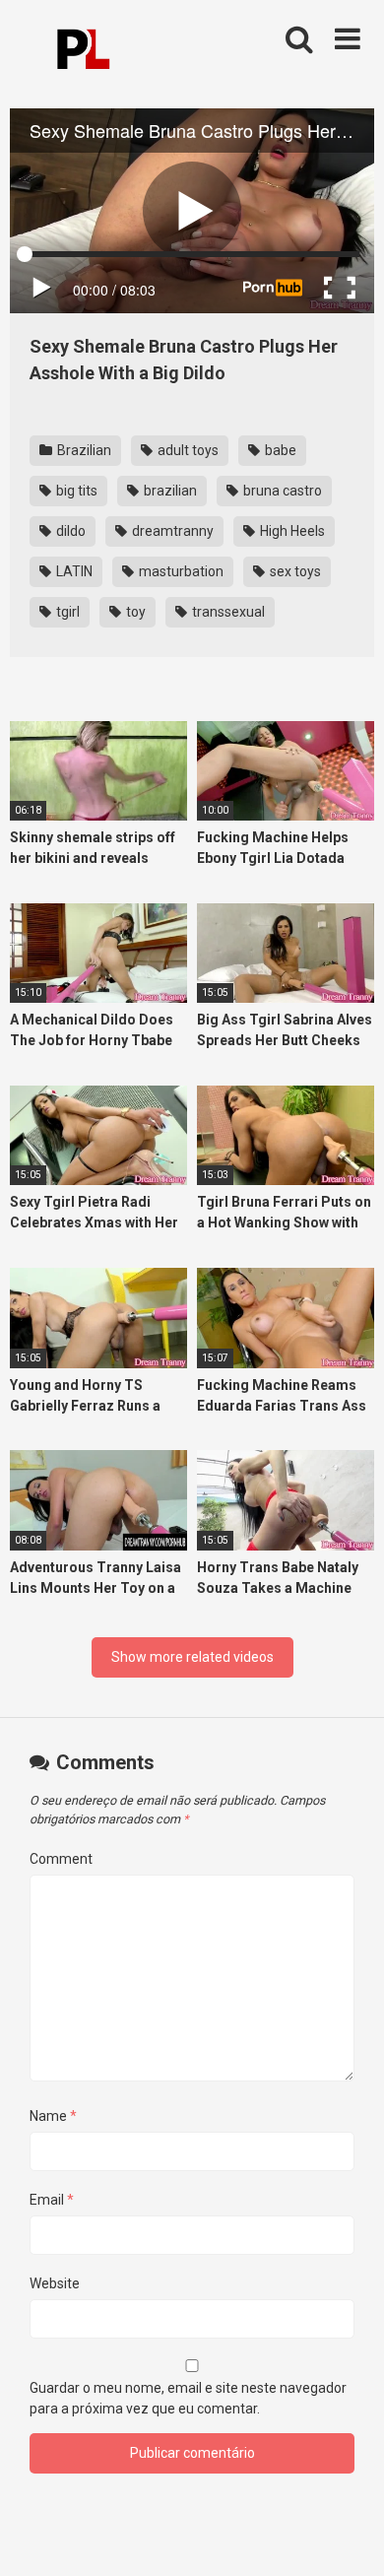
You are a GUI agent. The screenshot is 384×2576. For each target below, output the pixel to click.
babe (279, 450)
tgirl (66, 612)
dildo (69, 531)
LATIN (73, 571)
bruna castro (281, 491)
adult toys (187, 450)
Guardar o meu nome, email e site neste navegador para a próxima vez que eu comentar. (188, 2398)
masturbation (180, 571)
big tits (75, 491)
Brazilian (83, 450)
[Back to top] (348, 2536)
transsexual (227, 612)
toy (134, 612)
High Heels (291, 531)
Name (53, 2116)
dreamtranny (171, 531)
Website (55, 2283)
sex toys (294, 571)
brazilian (169, 491)
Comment (61, 1859)
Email (52, 2200)
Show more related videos (192, 1657)
